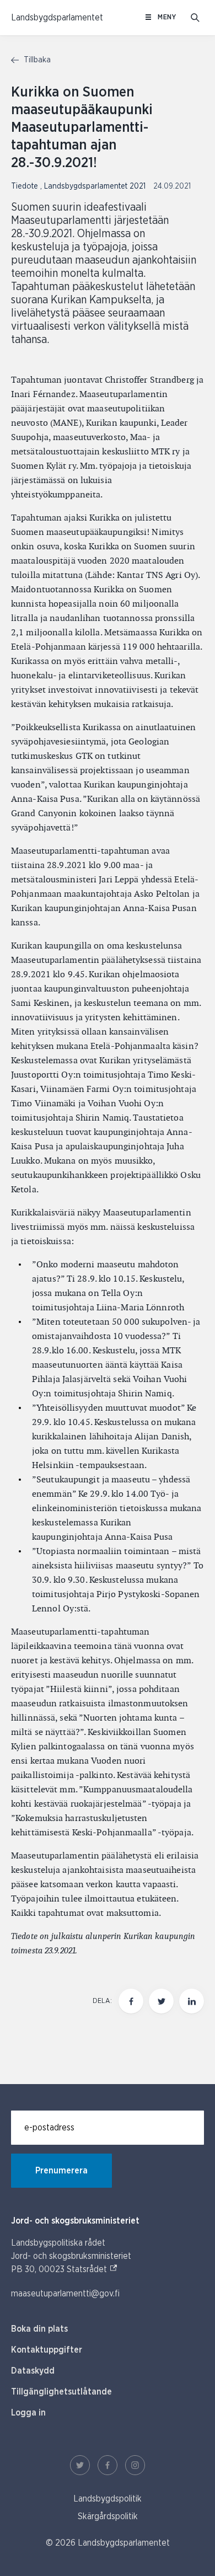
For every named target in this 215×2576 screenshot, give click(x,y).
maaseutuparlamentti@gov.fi (65, 2294)
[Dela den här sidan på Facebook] (131, 2001)
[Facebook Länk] (108, 2465)
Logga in (28, 2413)
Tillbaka (36, 60)
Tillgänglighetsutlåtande (61, 2392)
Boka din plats (39, 2329)
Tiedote (26, 186)
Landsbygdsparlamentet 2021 (96, 186)
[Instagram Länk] (135, 2465)
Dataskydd (33, 2371)
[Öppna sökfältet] (195, 18)
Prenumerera (61, 2171)
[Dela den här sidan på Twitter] (161, 2001)
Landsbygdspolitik (108, 2499)
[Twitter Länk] (80, 2465)
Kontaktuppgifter (47, 2350)
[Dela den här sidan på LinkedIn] (192, 2001)
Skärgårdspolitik (108, 2516)
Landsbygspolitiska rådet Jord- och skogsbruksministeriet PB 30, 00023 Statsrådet (71, 2256)
